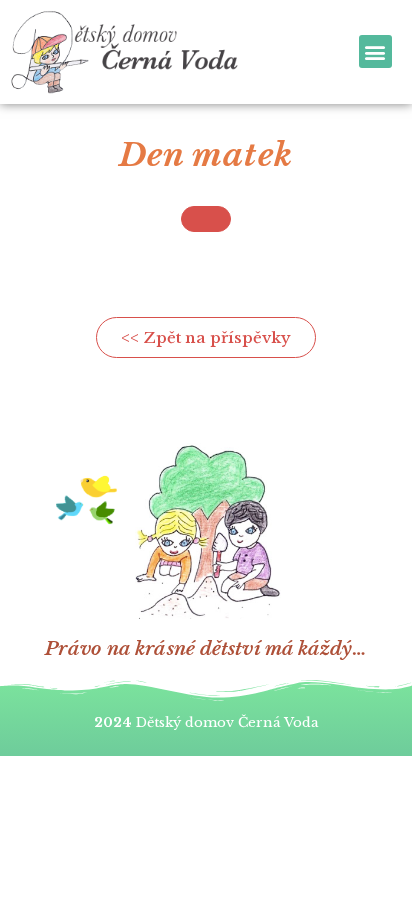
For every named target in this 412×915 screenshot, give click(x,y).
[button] (375, 51)
